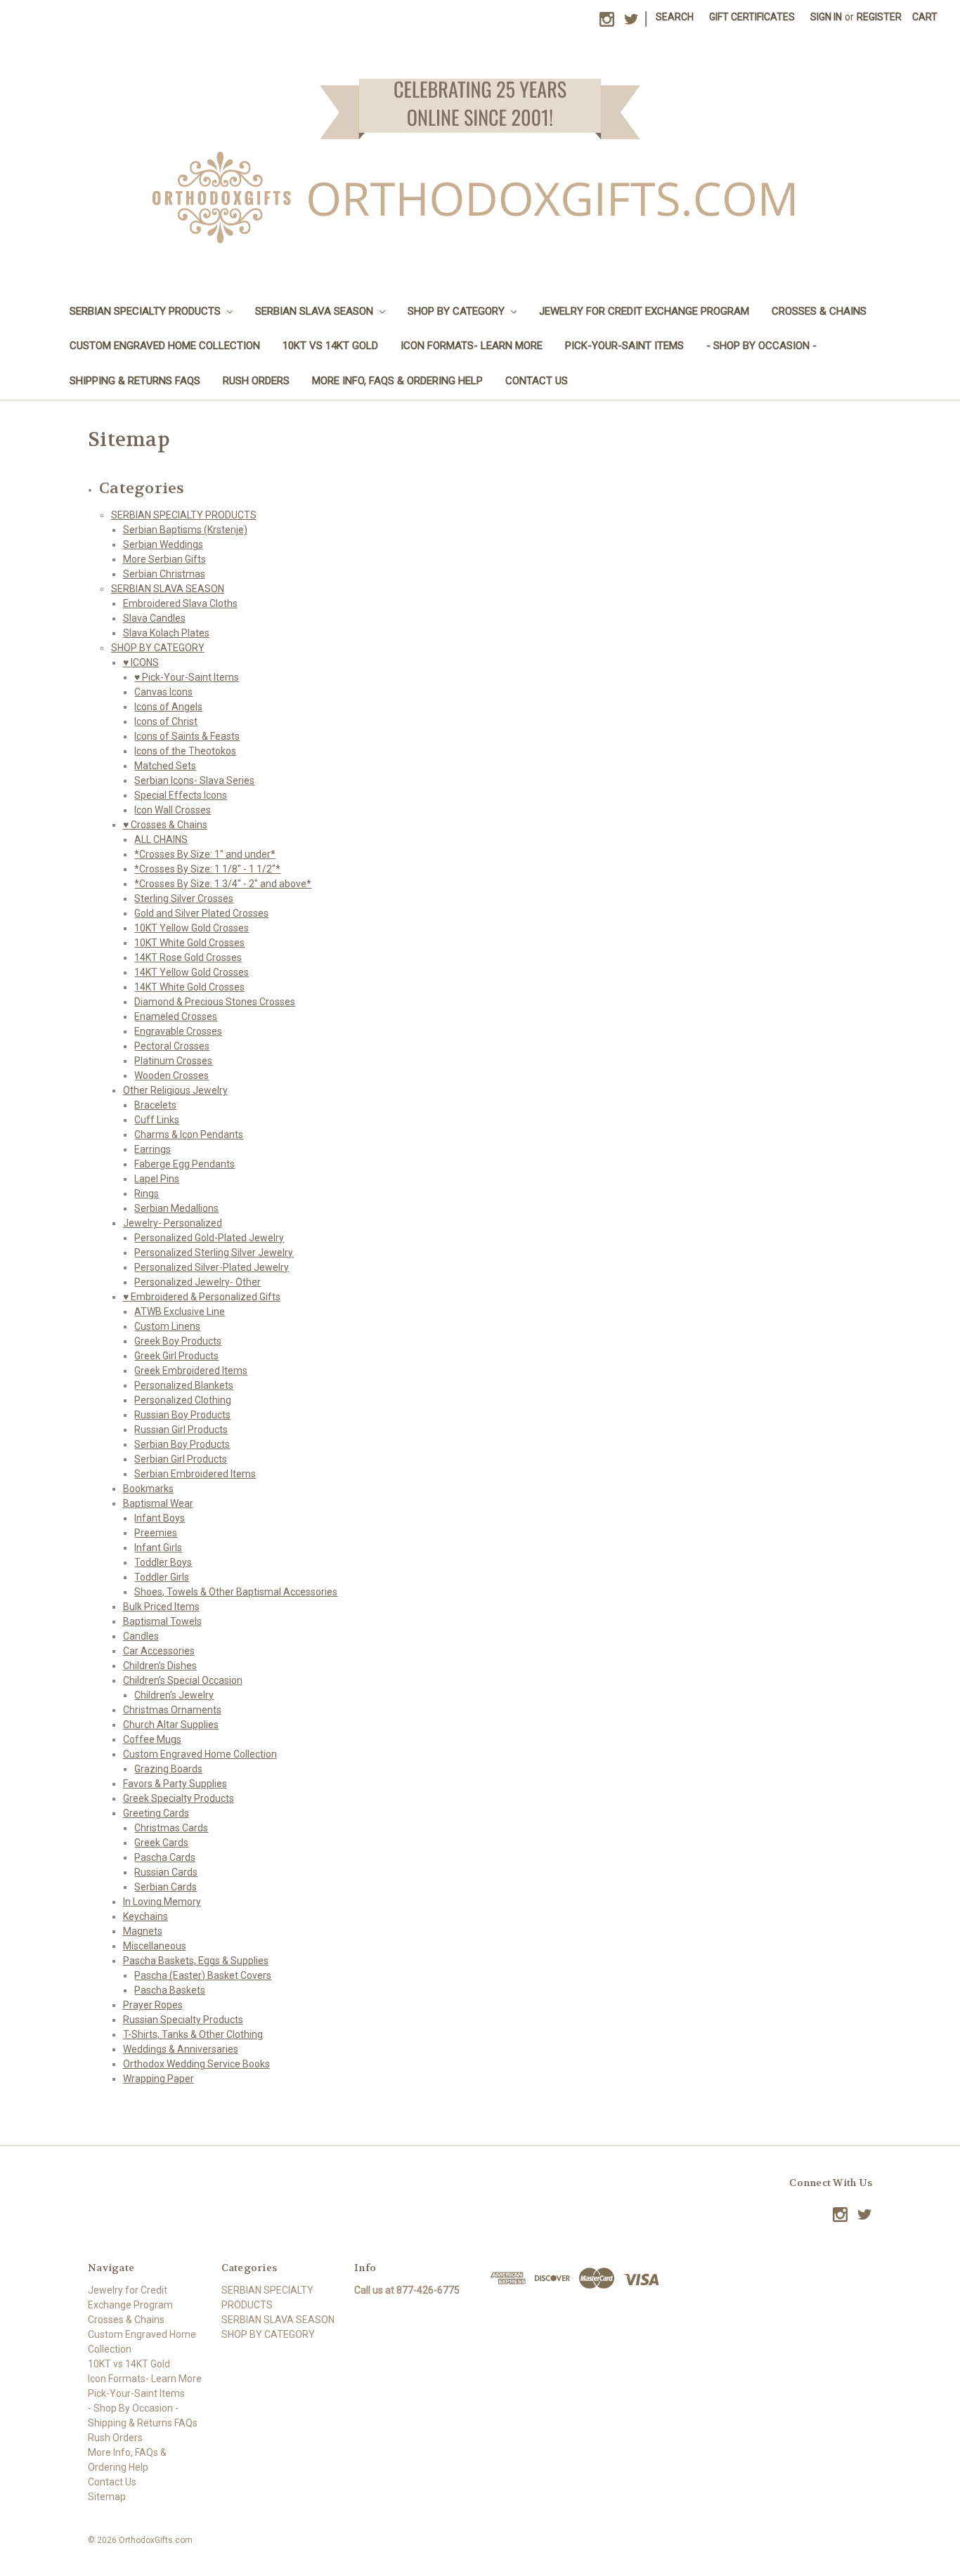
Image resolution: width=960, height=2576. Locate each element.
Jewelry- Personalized (173, 1223)
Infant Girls (158, 1548)
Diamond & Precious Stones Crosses (215, 1002)
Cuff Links (157, 1120)
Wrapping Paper (158, 2079)
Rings (147, 1194)
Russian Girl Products (181, 1430)
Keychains (145, 1916)
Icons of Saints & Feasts (187, 736)
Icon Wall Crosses (173, 810)
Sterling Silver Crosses (184, 898)
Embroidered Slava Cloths (180, 603)
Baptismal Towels (162, 1621)
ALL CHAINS (161, 839)
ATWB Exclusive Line (180, 1312)
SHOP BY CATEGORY (458, 311)
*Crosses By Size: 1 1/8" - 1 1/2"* (207, 869)
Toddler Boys (163, 1562)
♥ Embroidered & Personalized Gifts (202, 1297)
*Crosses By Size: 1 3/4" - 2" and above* (223, 884)
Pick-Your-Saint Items (624, 346)
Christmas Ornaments (172, 1710)
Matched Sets (165, 766)
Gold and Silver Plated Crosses (201, 913)
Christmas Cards (171, 1828)
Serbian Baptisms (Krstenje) (185, 530)
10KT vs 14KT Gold (330, 346)
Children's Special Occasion (183, 1680)
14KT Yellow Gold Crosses (192, 972)
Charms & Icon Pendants (189, 1135)
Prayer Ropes (153, 2005)
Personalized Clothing (183, 1400)
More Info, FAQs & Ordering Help (397, 381)
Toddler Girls (162, 1577)
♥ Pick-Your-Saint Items (187, 677)
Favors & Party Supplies (175, 1784)
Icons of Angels (168, 707)
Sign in (826, 17)
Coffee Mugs (152, 1739)
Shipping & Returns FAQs (135, 381)
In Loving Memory (162, 1902)
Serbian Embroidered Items (195, 1474)
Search (675, 17)
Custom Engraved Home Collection (165, 346)
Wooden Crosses (171, 1075)
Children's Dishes (160, 1666)
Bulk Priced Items (161, 1607)
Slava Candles (154, 618)
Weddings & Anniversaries (181, 2049)
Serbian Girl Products (181, 1459)
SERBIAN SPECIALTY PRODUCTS (147, 311)
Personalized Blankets (184, 1385)
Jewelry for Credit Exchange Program (644, 311)
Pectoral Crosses (172, 1046)
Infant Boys (160, 1518)
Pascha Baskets (170, 1990)
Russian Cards (166, 1872)
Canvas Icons (163, 692)
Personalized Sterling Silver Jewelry (214, 1253)
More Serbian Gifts (164, 559)
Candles (141, 1636)
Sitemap (107, 2497)
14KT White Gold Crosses (189, 987)
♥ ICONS (141, 662)
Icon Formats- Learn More (472, 346)
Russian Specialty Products (183, 2020)
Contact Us (537, 381)
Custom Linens (167, 1326)
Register (879, 17)
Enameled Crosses (176, 1016)
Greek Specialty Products (179, 1798)
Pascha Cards (165, 1857)
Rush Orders (256, 381)
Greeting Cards (156, 1813)
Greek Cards (161, 1843)
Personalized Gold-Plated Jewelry (209, 1238)
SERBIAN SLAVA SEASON (316, 311)
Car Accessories (159, 1651)
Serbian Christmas (164, 574)
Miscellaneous (155, 1946)
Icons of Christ (166, 721)
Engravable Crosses (178, 1031)
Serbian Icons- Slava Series (194, 780)
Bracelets (155, 1105)
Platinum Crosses (173, 1061)
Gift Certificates (752, 17)
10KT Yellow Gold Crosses (192, 928)
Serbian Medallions (176, 1208)
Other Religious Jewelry (175, 1090)
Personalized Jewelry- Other (197, 1282)
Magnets (143, 1931)
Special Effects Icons (181, 795)
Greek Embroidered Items (191, 1371)
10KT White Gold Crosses (189, 943)
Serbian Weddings (163, 544)
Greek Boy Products (178, 1341)
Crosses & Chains (819, 311)
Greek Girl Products (176, 1356)
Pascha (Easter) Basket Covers (203, 1975)
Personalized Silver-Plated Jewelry (212, 1267)
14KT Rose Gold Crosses (188, 957)
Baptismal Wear (158, 1503)
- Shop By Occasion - (761, 346)
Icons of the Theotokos (185, 751)
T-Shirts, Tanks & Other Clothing (193, 2034)
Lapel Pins (157, 1179)
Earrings (153, 1149)
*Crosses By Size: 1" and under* (205, 854)
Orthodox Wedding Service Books (196, 2064)
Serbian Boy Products (182, 1444)
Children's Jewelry (174, 1695)
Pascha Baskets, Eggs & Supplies (196, 1961)
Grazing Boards (168, 1769)
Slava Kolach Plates (166, 633)
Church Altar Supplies (171, 1725)
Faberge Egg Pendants (184, 1164)
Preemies (156, 1533)
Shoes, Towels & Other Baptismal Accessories (236, 1592)
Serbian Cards (166, 1887)
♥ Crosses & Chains (165, 825)
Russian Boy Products (182, 1415)
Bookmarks (148, 1489)
